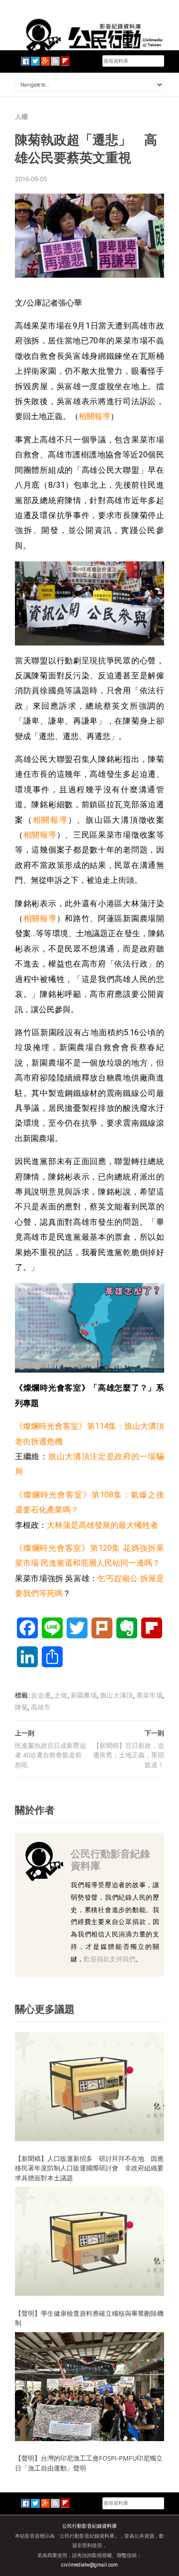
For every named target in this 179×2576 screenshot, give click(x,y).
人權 (21, 117)
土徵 (61, 1695)
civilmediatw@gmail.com (89, 2565)
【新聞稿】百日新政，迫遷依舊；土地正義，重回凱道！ (129, 1755)
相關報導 (94, 416)
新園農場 (84, 1695)
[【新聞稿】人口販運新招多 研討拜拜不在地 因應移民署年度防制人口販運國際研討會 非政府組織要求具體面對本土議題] (89, 2086)
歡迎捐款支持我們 (109, 1959)
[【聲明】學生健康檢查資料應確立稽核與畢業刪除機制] (89, 2241)
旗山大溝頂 (116, 1695)
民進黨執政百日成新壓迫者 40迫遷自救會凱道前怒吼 (50, 1755)
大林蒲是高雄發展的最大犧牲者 (102, 1525)
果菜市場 (149, 1695)
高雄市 (41, 1707)
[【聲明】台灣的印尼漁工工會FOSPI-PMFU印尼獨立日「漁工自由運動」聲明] (89, 2386)
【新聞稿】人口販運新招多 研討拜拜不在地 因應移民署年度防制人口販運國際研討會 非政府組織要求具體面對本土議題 (89, 2168)
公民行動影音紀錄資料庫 (110, 1860)
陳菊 (21, 1707)
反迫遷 (41, 1695)
